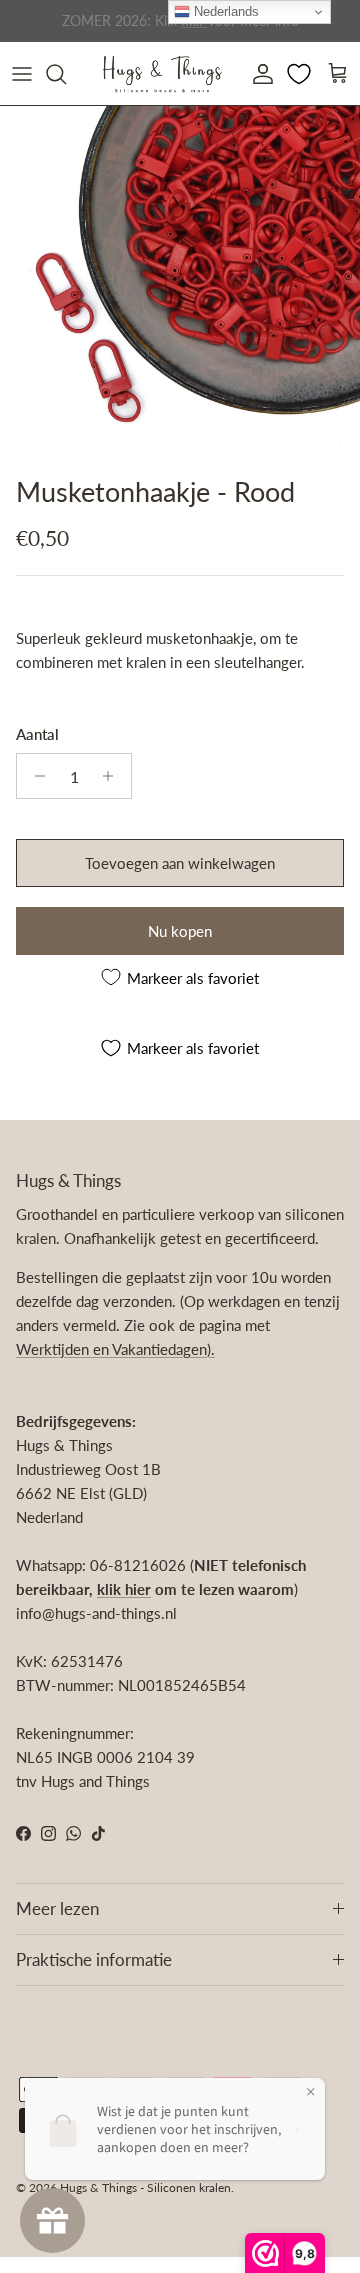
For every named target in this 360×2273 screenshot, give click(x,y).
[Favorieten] (301, 74)
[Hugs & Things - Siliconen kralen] (162, 73)
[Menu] (22, 74)
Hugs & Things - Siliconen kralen (145, 2187)
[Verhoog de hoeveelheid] (113, 776)
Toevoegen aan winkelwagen (180, 863)
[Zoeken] (66, 74)
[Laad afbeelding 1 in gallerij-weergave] (180, 286)
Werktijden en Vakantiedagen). (115, 1349)
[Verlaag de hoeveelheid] (34, 776)
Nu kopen (180, 931)
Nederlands (224, 11)
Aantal (37, 734)
